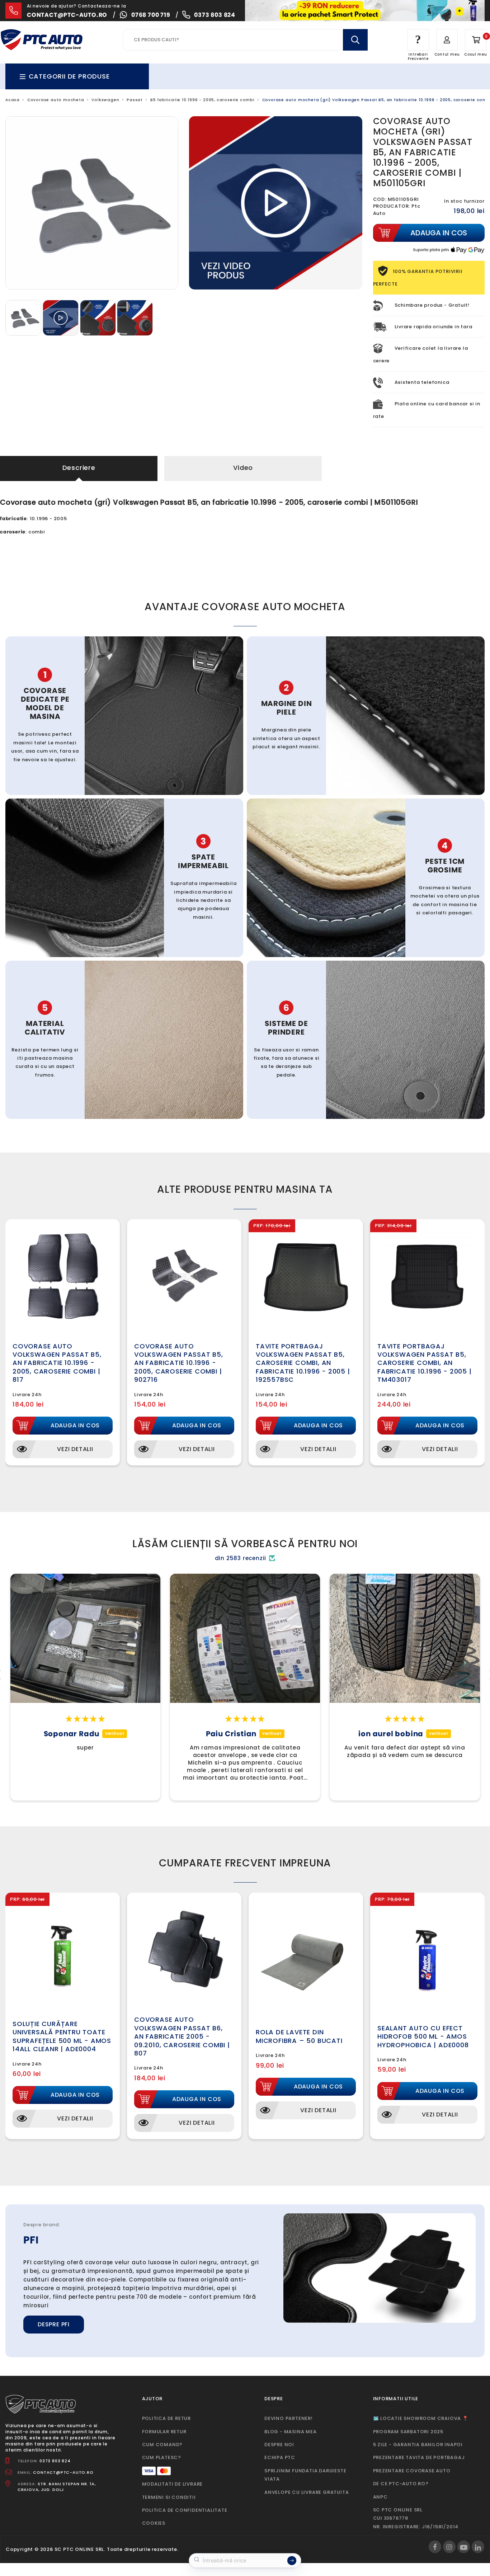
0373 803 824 (215, 15)
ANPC (380, 2497)
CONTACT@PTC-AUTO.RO (63, 2472)
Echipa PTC (280, 2457)
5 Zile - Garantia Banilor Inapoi (418, 2445)
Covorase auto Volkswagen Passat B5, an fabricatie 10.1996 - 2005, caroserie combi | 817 (57, 1363)
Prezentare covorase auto (412, 2471)
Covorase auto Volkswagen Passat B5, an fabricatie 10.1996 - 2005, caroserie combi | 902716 (179, 1363)
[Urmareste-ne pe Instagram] (449, 2547)
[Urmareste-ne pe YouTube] (464, 2547)
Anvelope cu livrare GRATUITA (307, 2492)
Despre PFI (54, 2324)
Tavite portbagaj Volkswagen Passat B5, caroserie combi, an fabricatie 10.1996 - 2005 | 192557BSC (303, 1363)
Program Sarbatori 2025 (408, 2432)
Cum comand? (162, 2445)
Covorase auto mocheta (56, 100)
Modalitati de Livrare (173, 2484)
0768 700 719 (151, 15)
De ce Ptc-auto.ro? (401, 2484)
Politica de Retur (167, 2418)
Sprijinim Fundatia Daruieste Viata (305, 2475)
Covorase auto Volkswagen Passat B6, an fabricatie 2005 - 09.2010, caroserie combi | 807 (182, 2036)
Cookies (154, 2523)
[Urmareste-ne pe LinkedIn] (478, 2547)
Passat (135, 100)
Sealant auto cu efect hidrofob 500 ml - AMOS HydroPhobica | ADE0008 (423, 2036)
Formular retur (164, 2432)
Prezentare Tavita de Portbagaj (419, 2457)
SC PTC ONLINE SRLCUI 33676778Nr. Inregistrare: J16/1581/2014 (416, 2518)
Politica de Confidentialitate (185, 2510)
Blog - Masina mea (291, 2432)
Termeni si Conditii (169, 2497)
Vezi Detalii (75, 1449)
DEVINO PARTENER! (289, 2418)
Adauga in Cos (75, 1425)
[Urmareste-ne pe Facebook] (435, 2547)
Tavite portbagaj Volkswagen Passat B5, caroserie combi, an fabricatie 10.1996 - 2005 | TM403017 (425, 1363)
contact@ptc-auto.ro (67, 15)
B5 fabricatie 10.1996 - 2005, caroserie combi (202, 100)
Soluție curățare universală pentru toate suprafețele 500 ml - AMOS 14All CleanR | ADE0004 (62, 2036)
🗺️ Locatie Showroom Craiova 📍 (421, 2418)
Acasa (13, 100)
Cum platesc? (162, 2457)
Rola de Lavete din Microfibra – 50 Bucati (299, 2036)
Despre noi (279, 2445)
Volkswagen (105, 100)
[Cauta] (355, 40)
